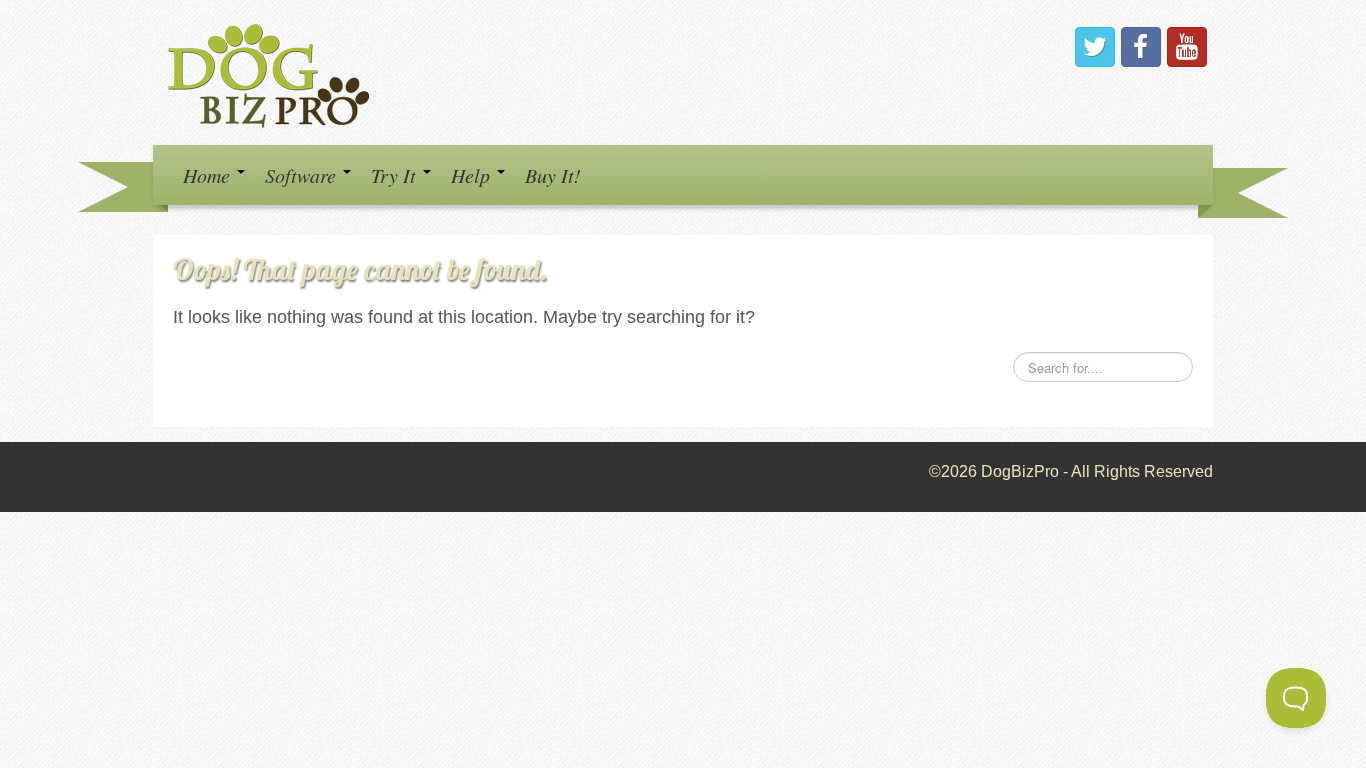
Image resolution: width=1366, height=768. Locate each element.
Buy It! (553, 175)
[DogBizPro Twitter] (1095, 47)
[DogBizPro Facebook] (1141, 47)
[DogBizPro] (272, 71)
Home (209, 175)
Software (303, 175)
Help (473, 175)
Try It (396, 175)
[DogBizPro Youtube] (1187, 47)
